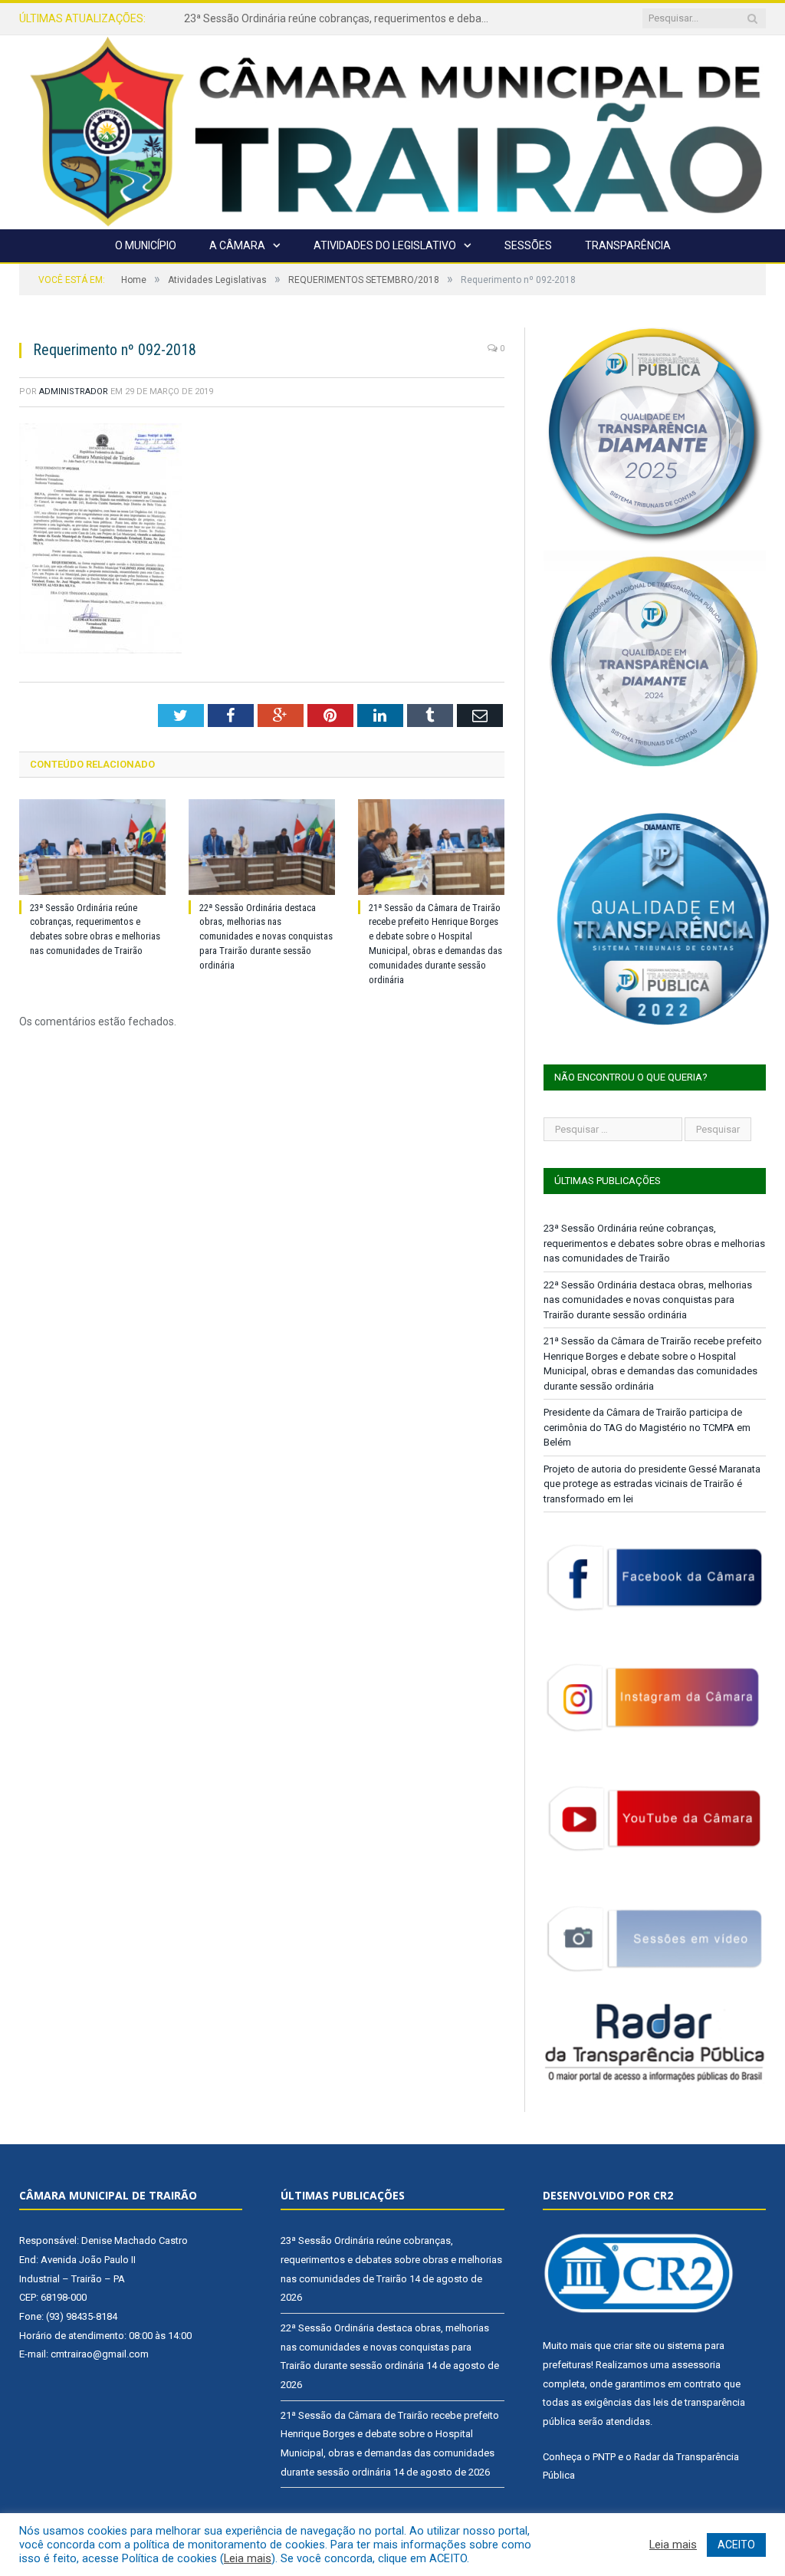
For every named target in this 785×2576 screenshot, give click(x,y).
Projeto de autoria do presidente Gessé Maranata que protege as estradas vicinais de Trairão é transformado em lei (652, 1484)
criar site (632, 2346)
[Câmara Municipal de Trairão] (392, 130)
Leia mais (248, 2558)
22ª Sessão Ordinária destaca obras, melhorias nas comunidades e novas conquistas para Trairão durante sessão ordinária (341, 18)
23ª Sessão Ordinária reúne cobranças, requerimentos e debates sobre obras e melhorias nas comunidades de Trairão (654, 1243)
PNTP (604, 2457)
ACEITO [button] (736, 2545)
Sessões (528, 245)
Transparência (628, 245)
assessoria (696, 2365)
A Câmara (237, 245)
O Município (146, 245)
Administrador (74, 391)
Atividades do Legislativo (385, 245)
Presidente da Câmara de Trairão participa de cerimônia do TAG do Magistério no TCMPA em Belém (647, 1427)
